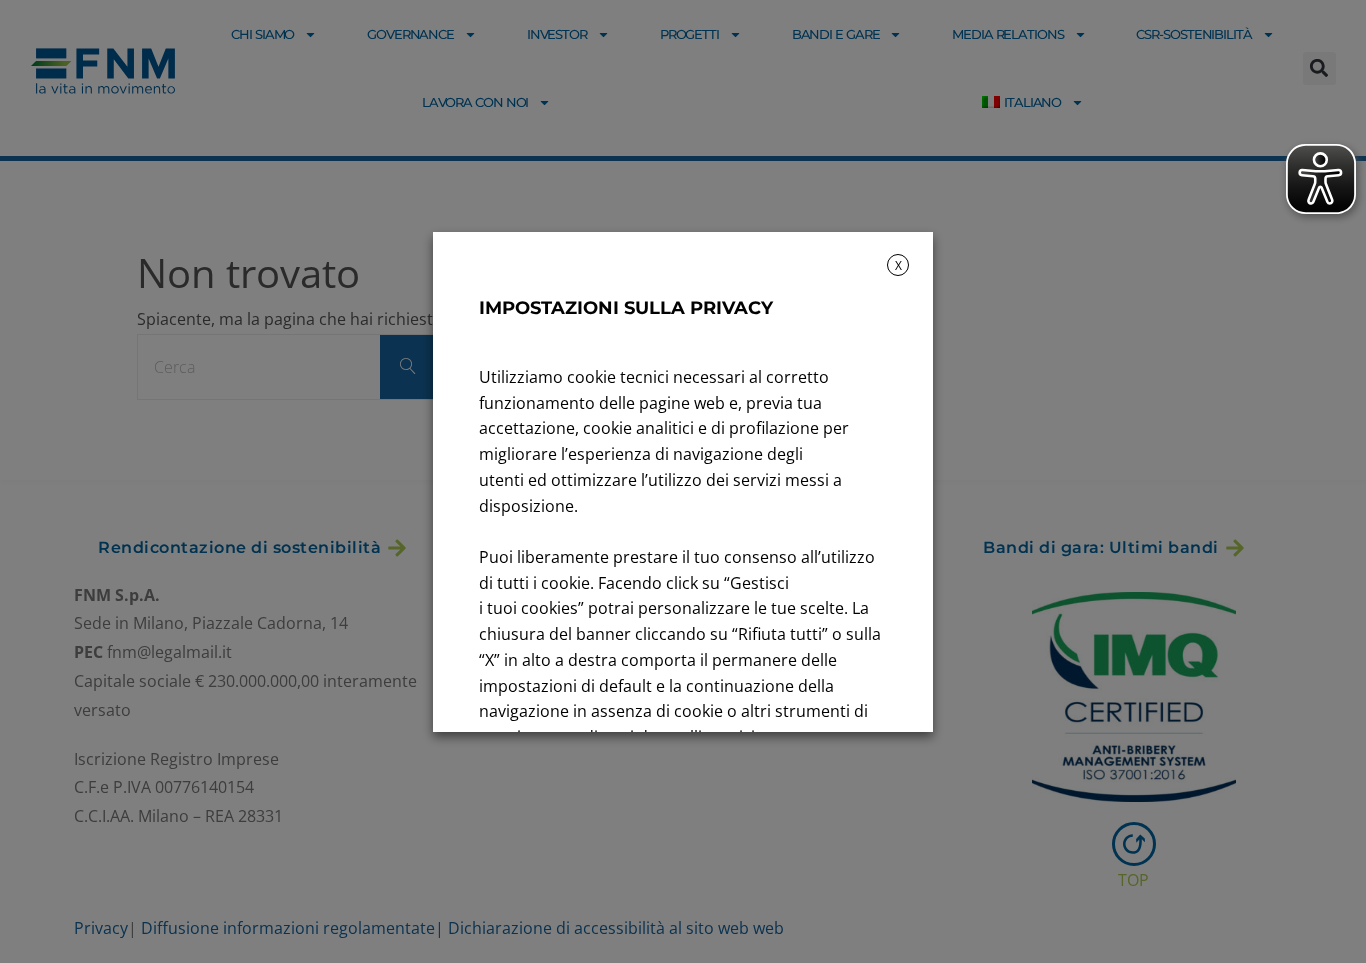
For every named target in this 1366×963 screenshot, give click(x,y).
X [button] (898, 265)
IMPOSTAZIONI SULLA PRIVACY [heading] (626, 308)
